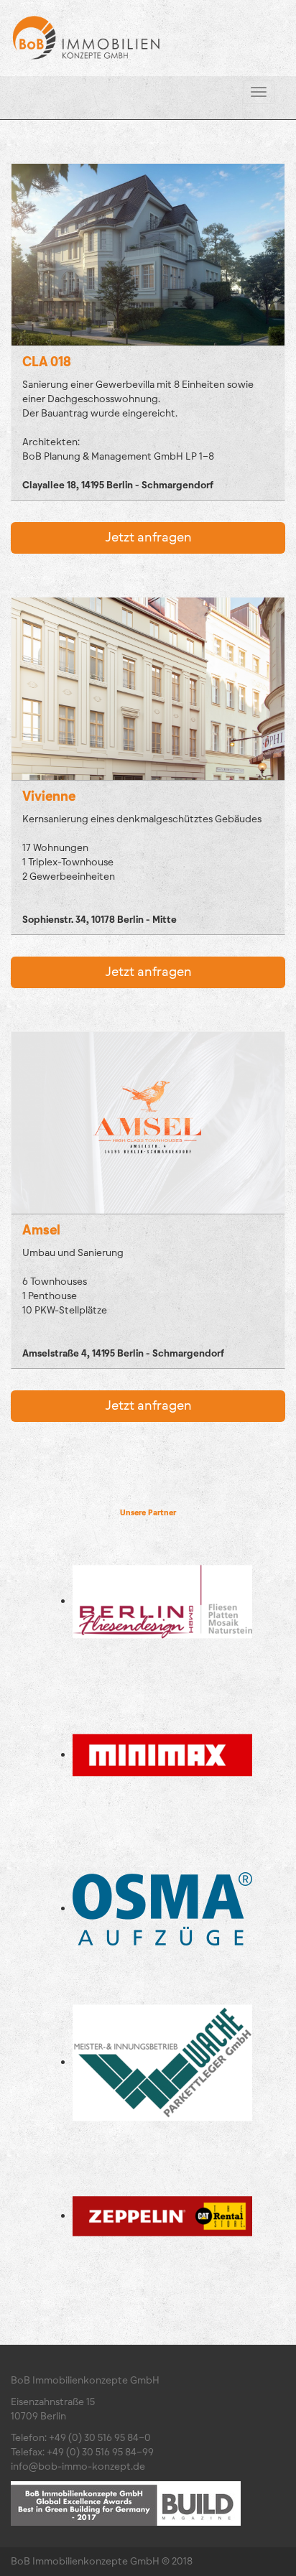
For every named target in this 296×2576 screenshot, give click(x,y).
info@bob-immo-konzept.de (78, 2467)
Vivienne (49, 796)
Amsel (41, 1230)
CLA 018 (47, 362)
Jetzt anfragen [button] (148, 538)
